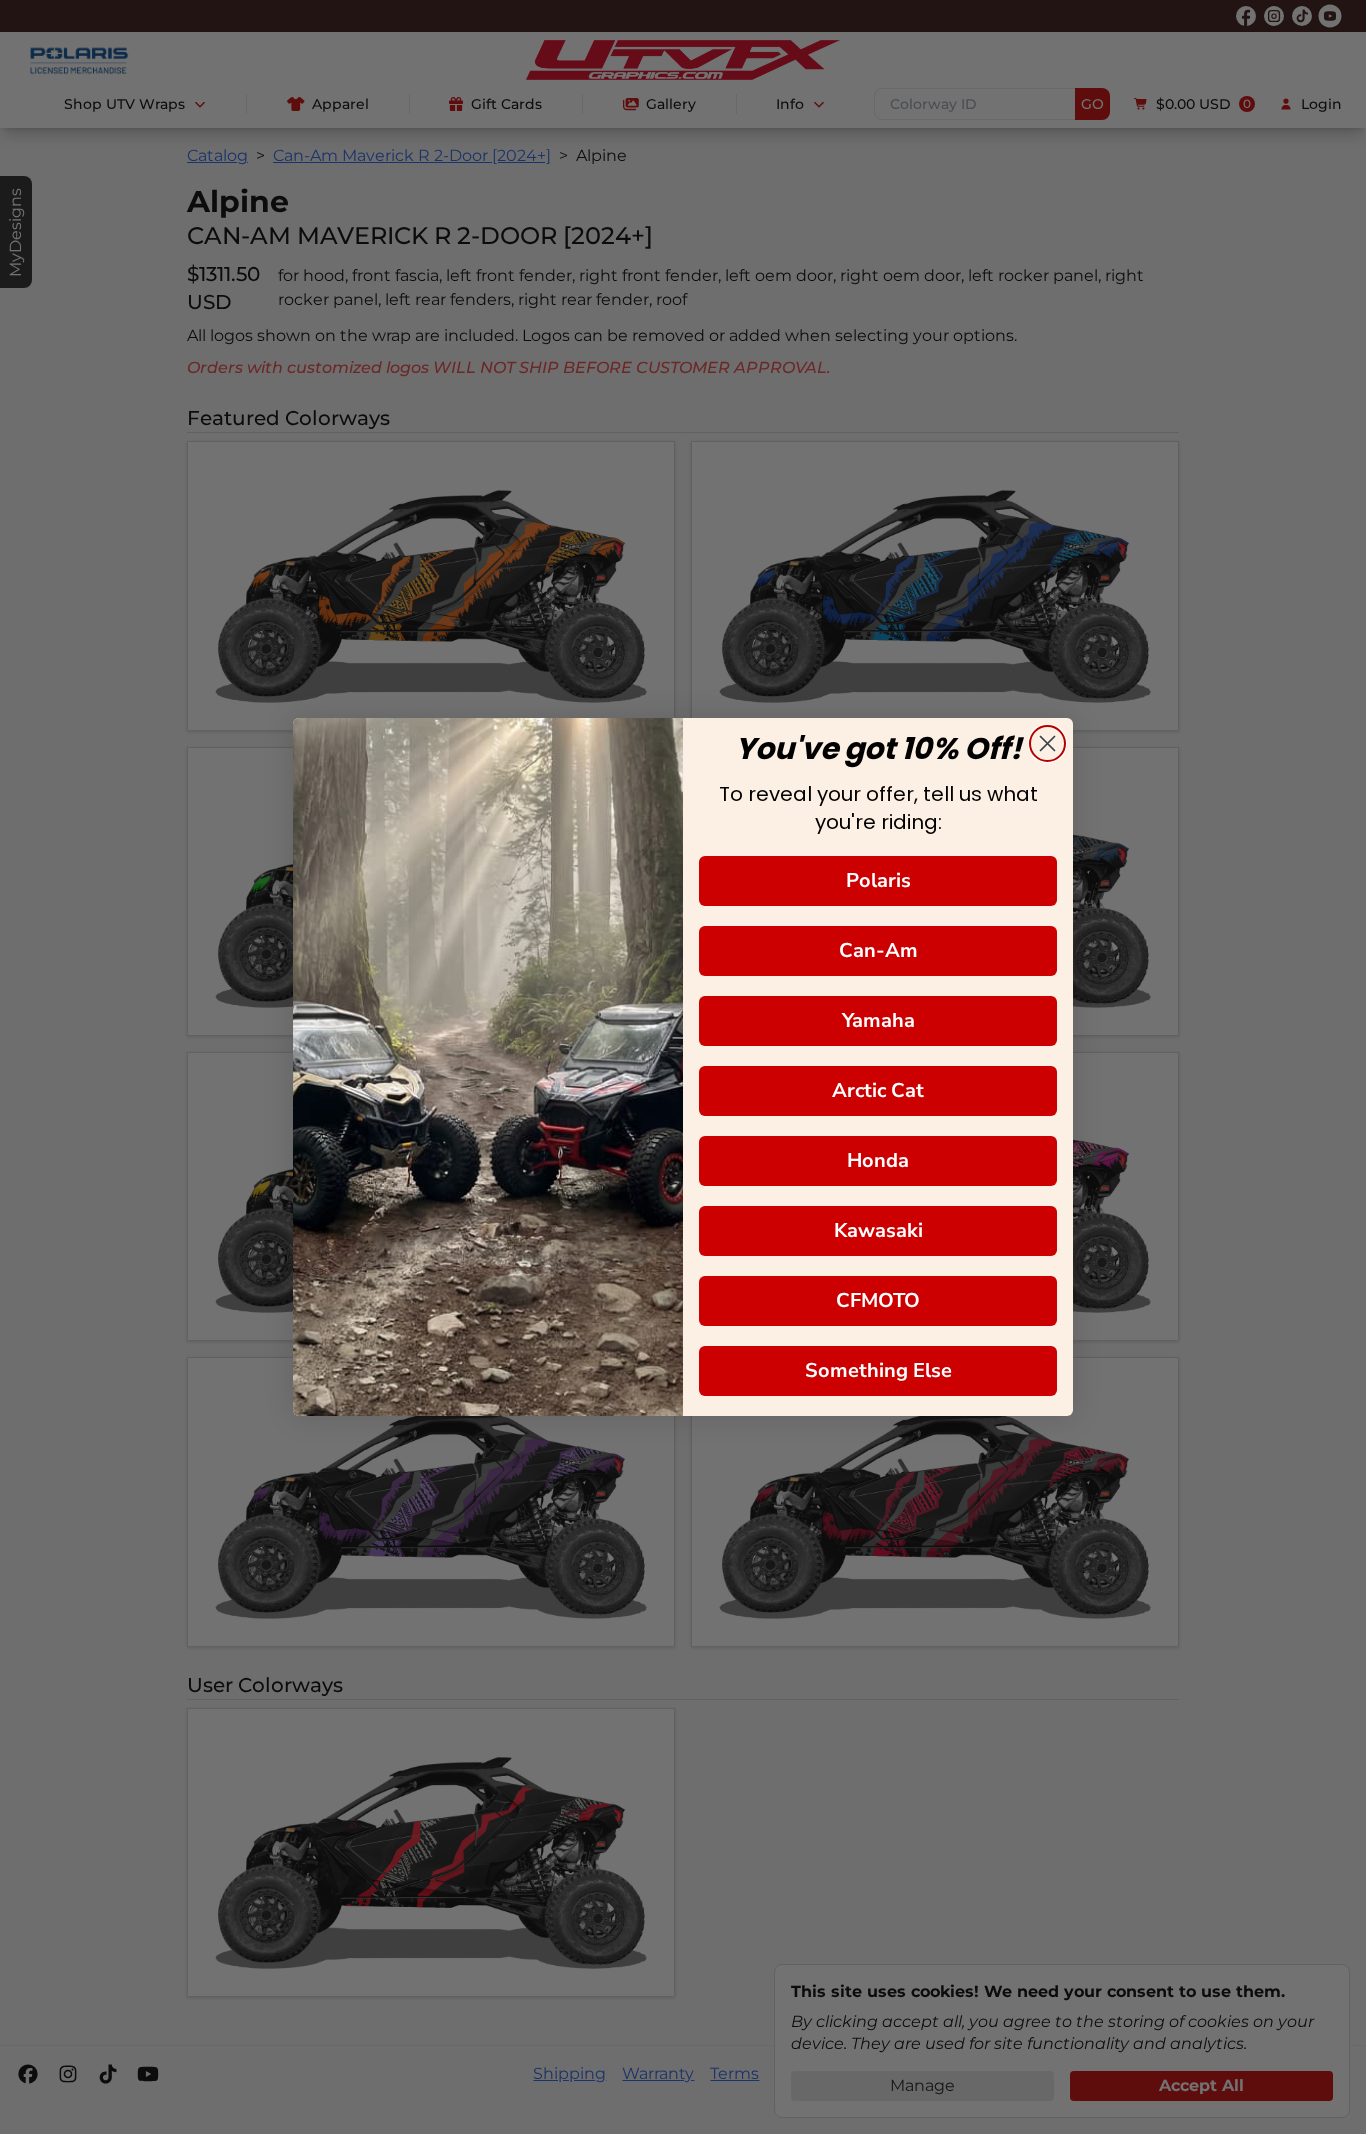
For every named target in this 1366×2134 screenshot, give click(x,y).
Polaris (878, 880)
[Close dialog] (1047, 743)
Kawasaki (878, 1230)
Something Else (878, 1370)
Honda (878, 1160)
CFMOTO (878, 1300)
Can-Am (878, 950)
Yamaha (878, 1020)
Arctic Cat (878, 1090)
